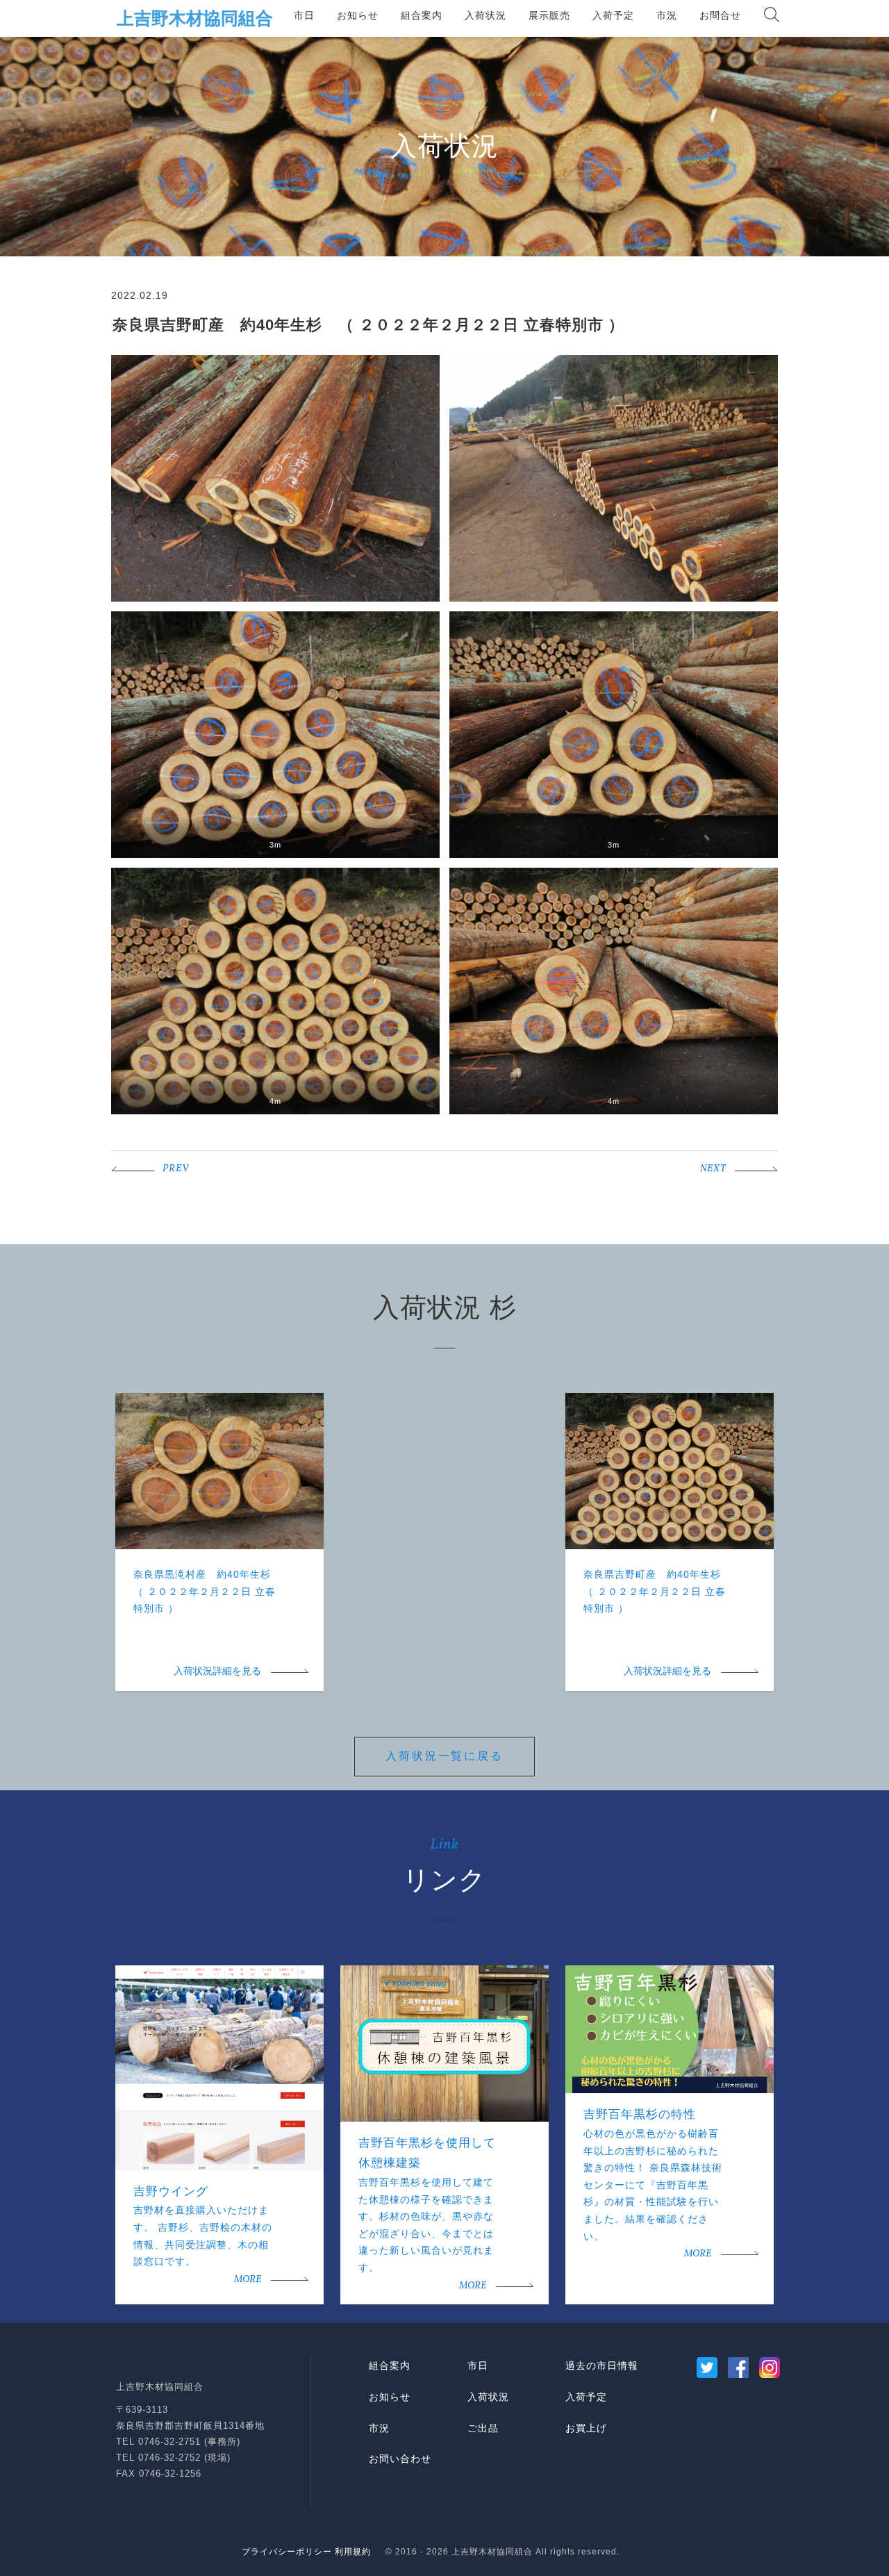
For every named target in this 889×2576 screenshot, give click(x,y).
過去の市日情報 (602, 2366)
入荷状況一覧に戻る (444, 1756)
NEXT (713, 1169)
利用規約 (353, 2552)
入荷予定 (613, 15)
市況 (667, 15)
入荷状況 (485, 15)
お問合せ (720, 15)
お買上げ (586, 2428)
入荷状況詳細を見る (217, 1672)
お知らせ (358, 15)
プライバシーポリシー (287, 2552)
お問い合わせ (400, 2459)
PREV (176, 1169)
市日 (304, 15)
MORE (248, 2280)
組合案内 (422, 15)
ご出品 (483, 2428)
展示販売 (549, 15)
